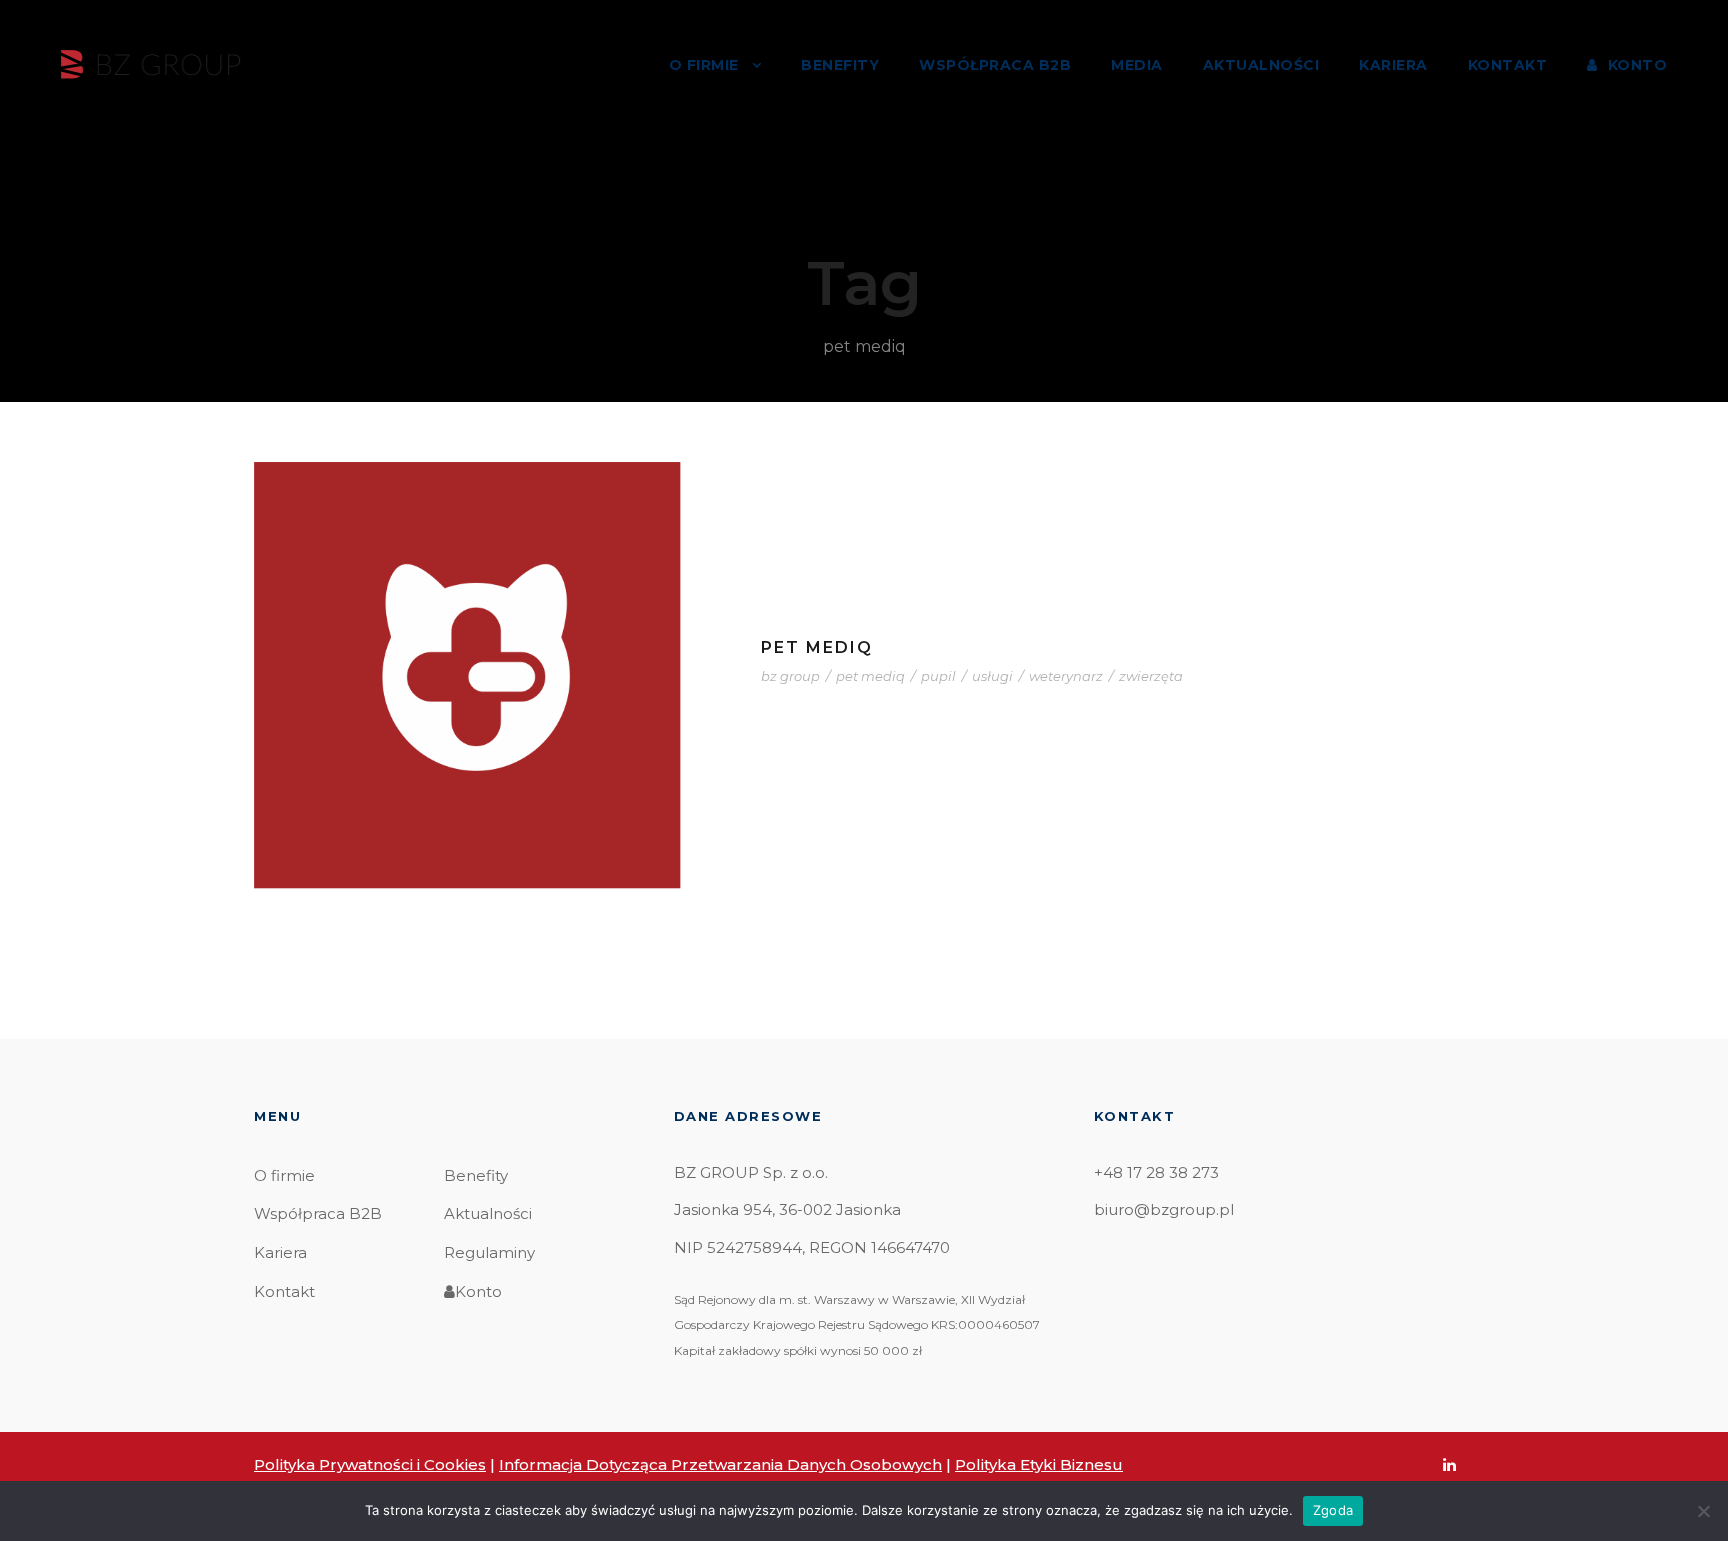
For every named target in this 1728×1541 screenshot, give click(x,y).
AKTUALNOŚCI (1261, 65)
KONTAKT (1508, 65)
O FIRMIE (704, 65)
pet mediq (870, 676)
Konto (478, 1291)
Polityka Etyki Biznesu (1039, 1464)
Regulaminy (489, 1252)
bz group (790, 676)
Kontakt (284, 1291)
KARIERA (1393, 65)
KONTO (1637, 65)
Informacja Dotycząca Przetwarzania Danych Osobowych (720, 1464)
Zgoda (1333, 1510)
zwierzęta (1151, 676)
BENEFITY (840, 65)
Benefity (476, 1175)
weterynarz (1066, 676)
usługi (992, 676)
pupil (938, 676)
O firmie (284, 1175)
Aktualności (488, 1213)
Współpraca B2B (318, 1213)
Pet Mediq (817, 647)
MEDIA (1137, 65)
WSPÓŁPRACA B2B (995, 65)
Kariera (280, 1252)
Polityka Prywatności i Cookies (370, 1464)
